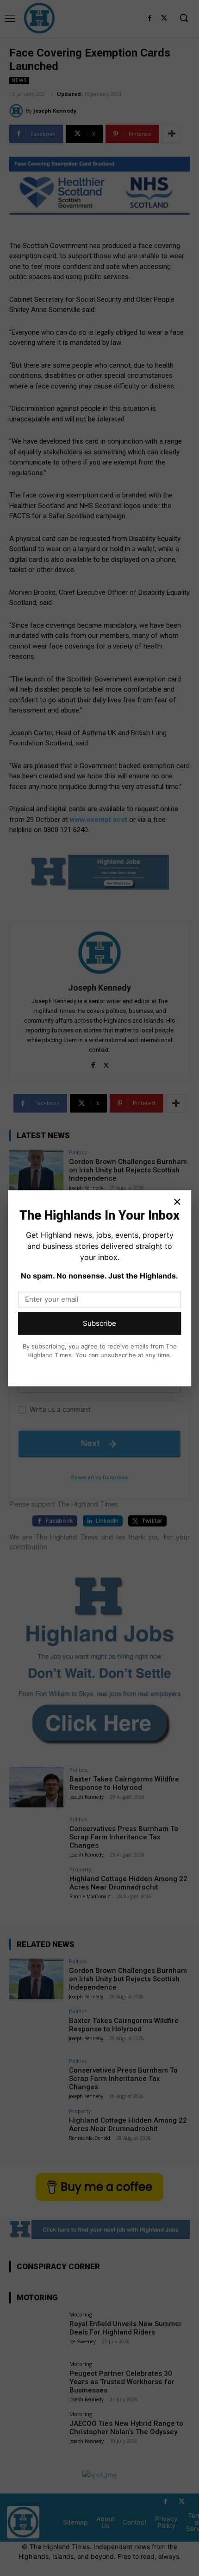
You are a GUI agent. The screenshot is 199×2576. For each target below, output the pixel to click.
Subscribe (99, 1323)
